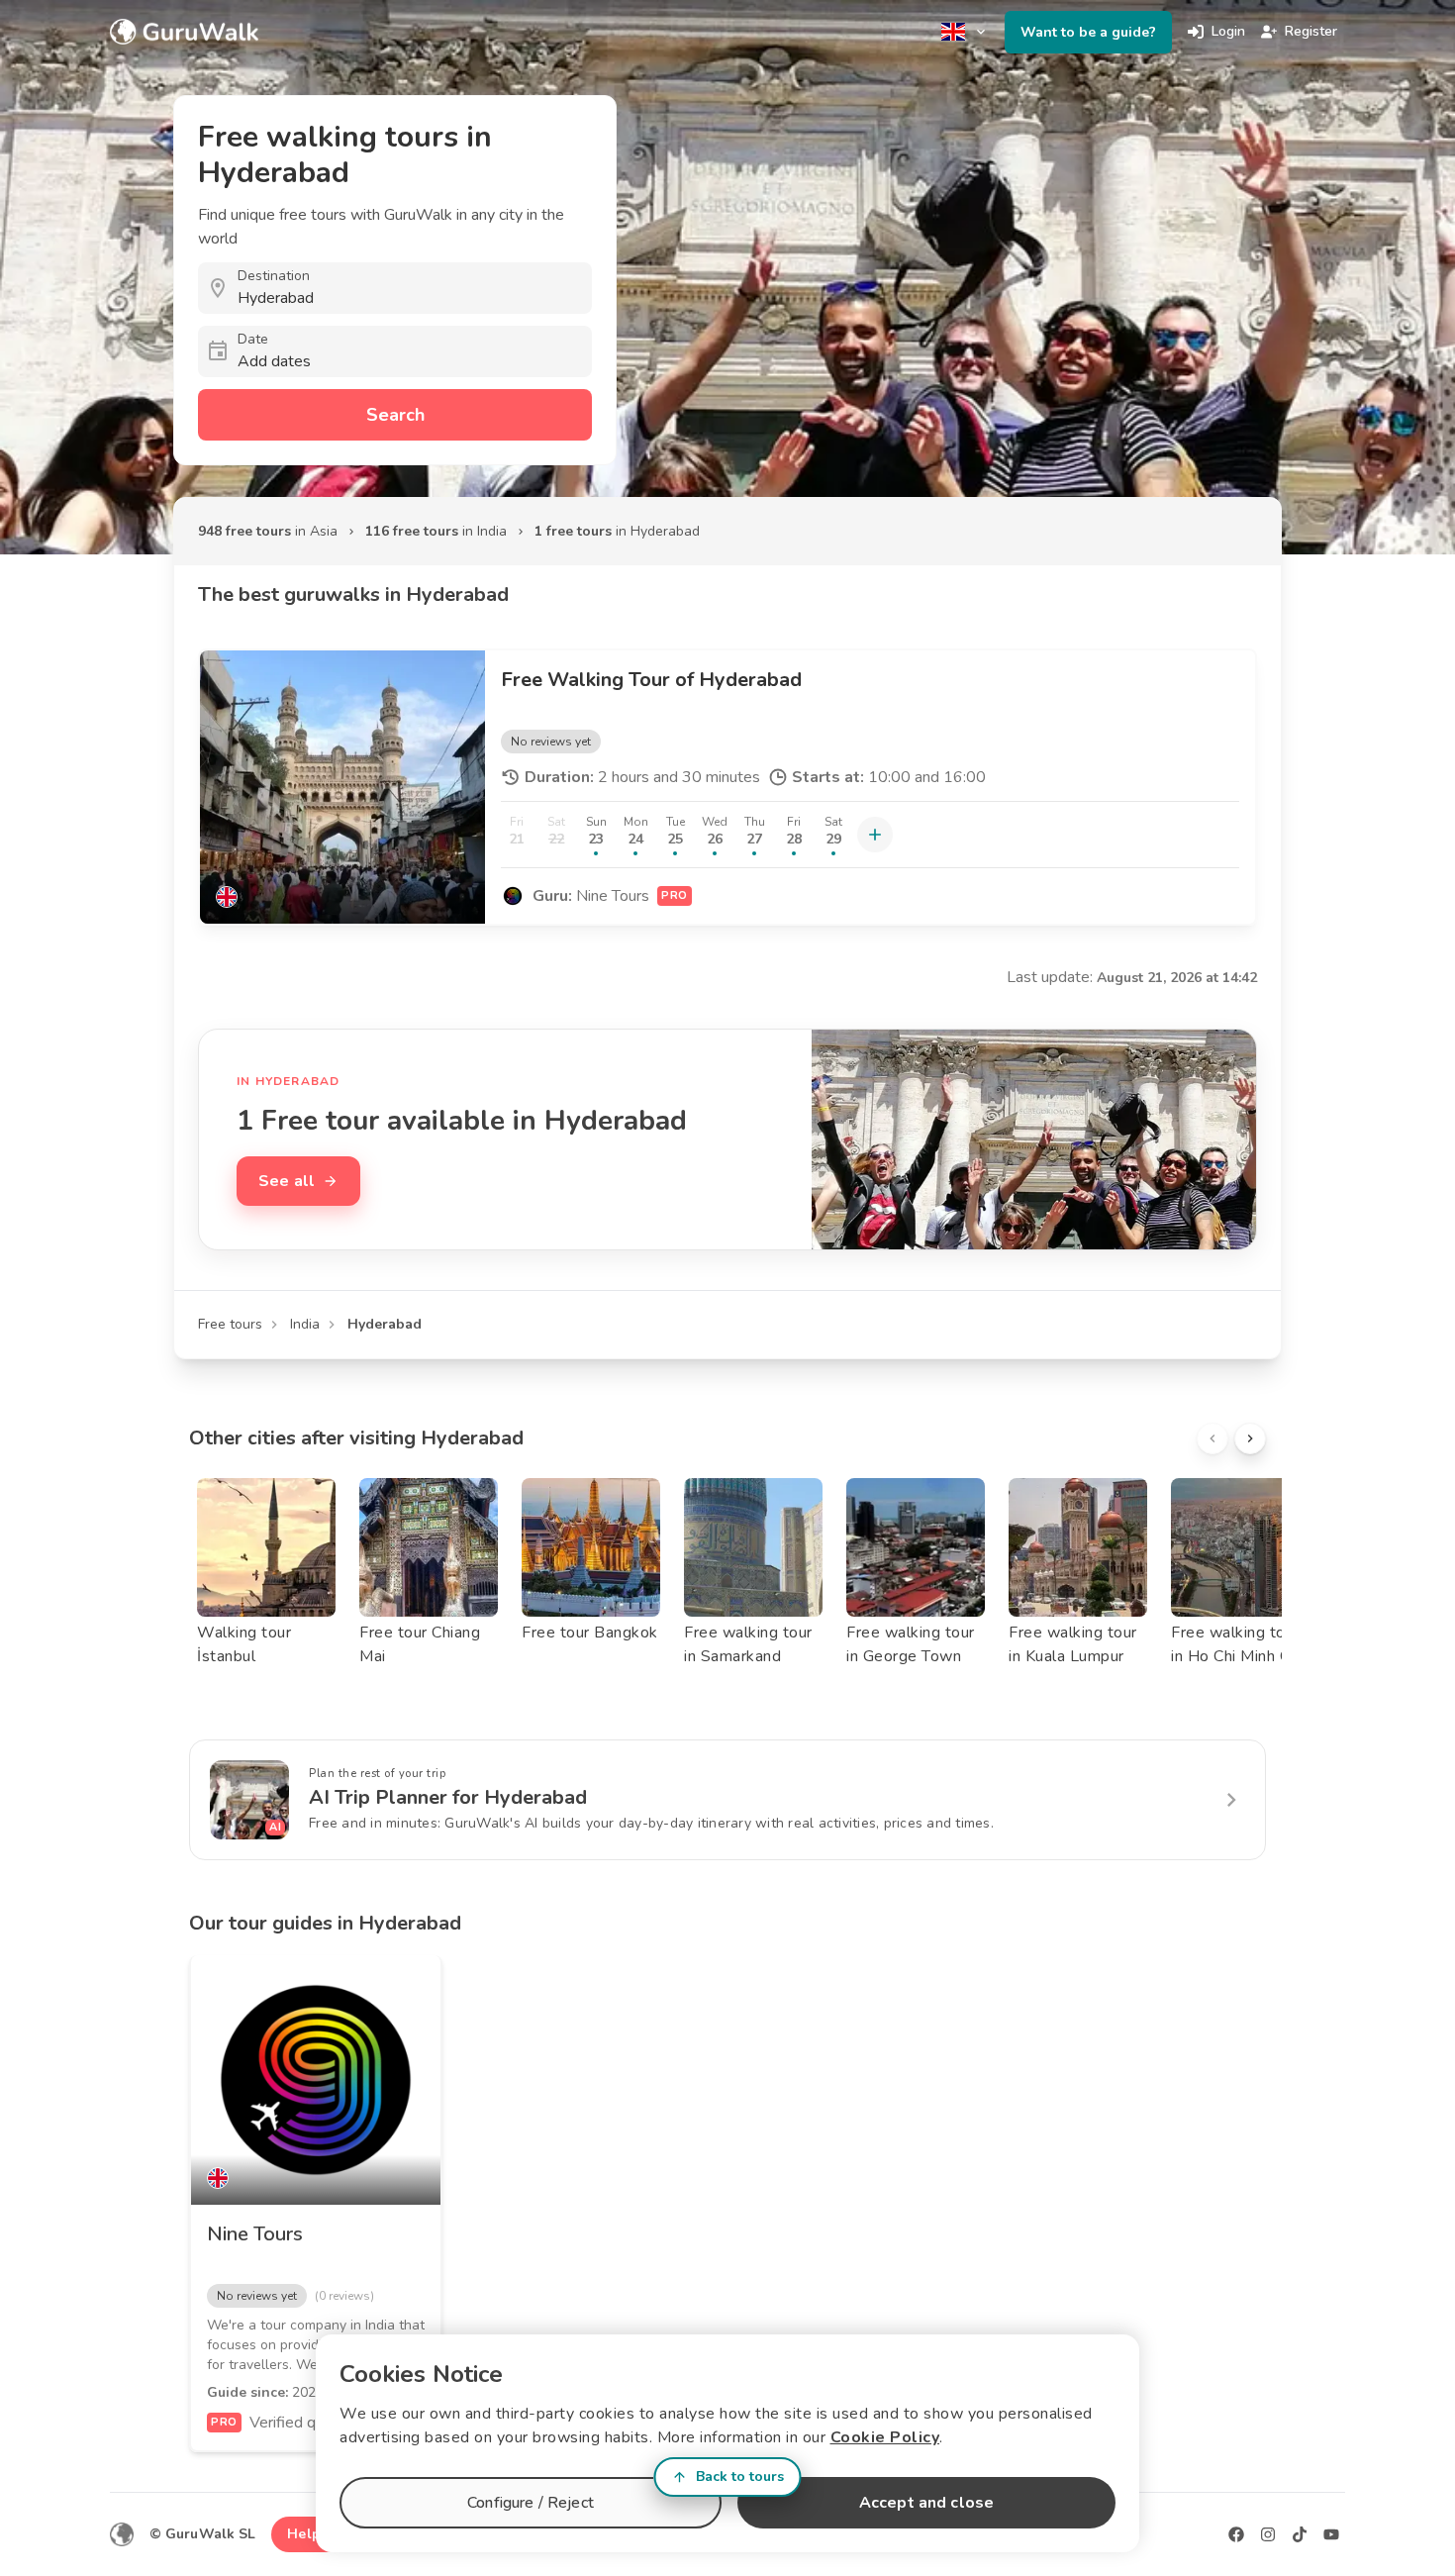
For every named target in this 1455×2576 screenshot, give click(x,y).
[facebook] (1236, 2534)
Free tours (230, 1324)
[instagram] (1268, 2534)
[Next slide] (1250, 1438)
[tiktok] (1300, 2534)
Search (395, 415)
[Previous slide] (1212, 1438)
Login (1228, 31)
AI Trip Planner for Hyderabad (448, 1797)
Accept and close (926, 2503)
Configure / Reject (531, 2503)
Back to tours (740, 2477)
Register (1311, 31)
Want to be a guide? (1088, 32)
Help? (307, 2534)
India (305, 1324)
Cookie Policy (885, 2437)
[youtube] (1331, 2534)
